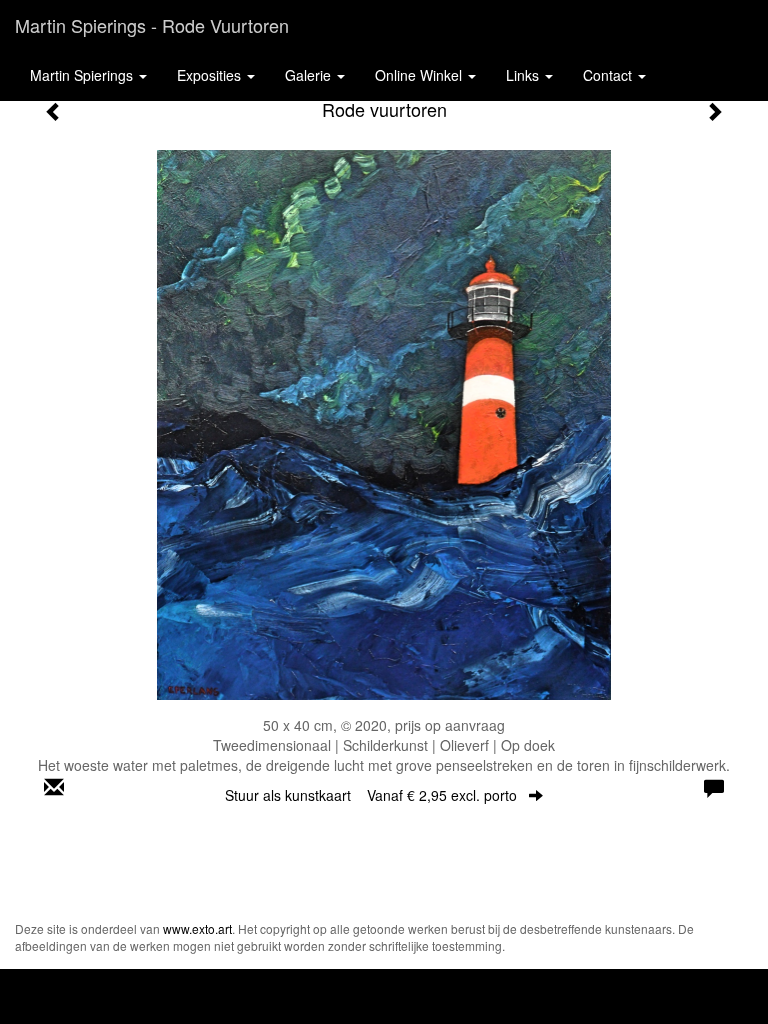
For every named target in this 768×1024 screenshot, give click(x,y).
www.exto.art (197, 928)
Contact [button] (609, 75)
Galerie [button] (310, 75)
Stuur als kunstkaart (371, 795)
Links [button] (524, 75)
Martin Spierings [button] (83, 75)
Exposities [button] (211, 75)
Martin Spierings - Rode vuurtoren (152, 25)
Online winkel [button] (420, 75)
